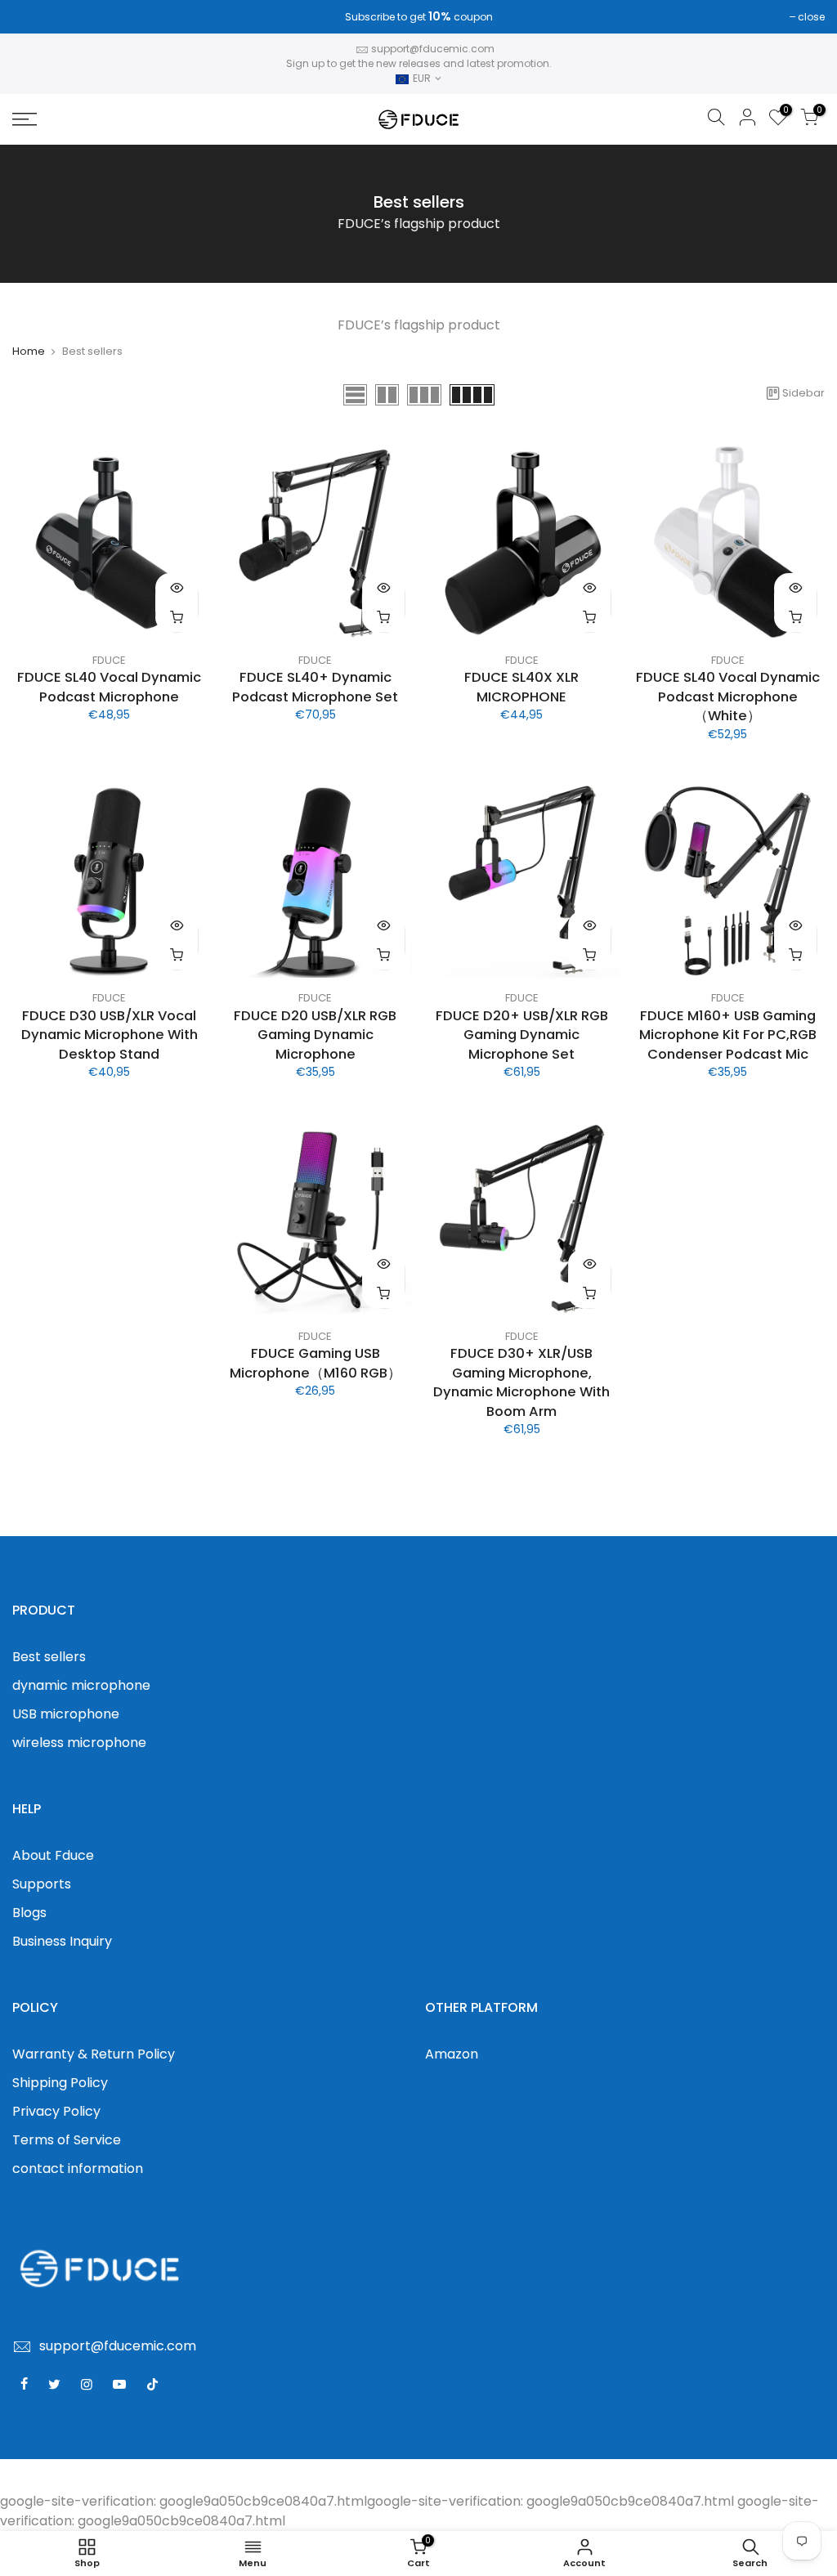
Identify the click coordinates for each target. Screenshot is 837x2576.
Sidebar (803, 393)
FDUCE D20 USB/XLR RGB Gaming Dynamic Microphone (315, 1035)
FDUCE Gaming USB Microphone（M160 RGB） (316, 1363)
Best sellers (49, 1657)
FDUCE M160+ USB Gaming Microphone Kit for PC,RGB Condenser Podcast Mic (728, 1035)
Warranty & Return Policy (94, 2054)
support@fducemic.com (433, 49)
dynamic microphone (81, 1685)
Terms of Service (67, 2140)
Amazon (452, 2054)
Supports (42, 1884)
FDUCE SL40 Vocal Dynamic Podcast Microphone (109, 687)
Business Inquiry (62, 1941)
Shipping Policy (60, 2083)
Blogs (29, 1913)
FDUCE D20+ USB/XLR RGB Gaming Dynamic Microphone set (522, 1035)
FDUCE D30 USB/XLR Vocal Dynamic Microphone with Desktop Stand (110, 1035)
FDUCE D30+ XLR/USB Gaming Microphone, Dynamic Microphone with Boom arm (521, 1382)
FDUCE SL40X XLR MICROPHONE (521, 687)
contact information (78, 2168)
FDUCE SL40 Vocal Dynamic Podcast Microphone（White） (728, 697)
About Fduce (53, 1855)
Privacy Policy (56, 2111)
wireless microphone (79, 1743)
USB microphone (66, 1714)
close (34, 17)
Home (29, 351)
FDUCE (109, 660)
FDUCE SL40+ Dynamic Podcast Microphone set (315, 687)
